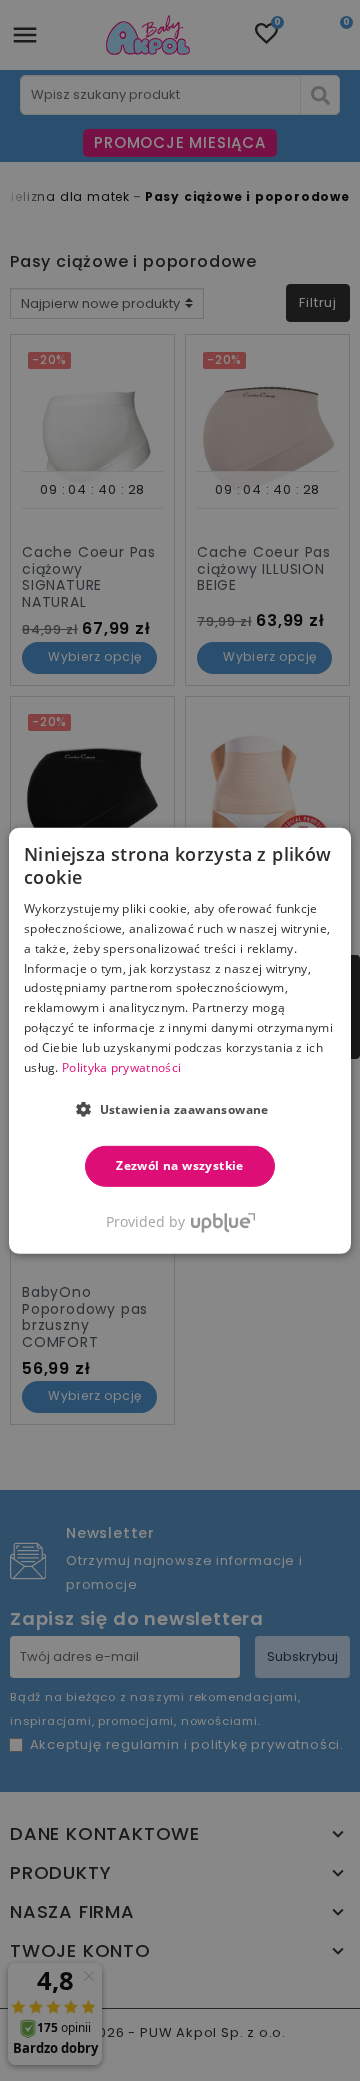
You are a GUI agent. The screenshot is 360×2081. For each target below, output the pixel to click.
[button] (180, 1109)
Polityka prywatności (121, 1066)
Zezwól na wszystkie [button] (180, 1165)
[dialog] (180, 1040)
